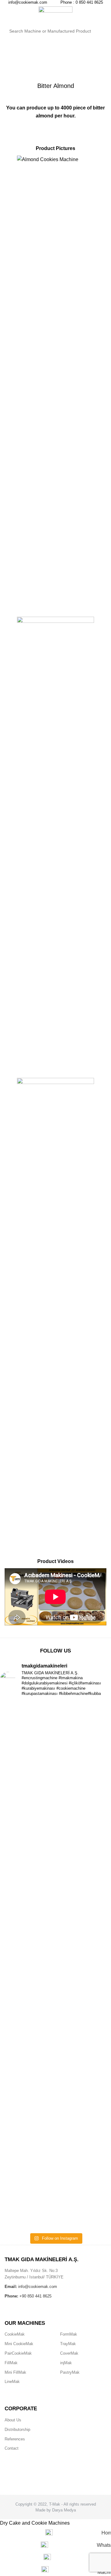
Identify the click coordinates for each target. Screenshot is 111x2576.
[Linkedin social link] (60, 2478)
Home (10, 61)
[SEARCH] (98, 31)
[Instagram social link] (54, 2478)
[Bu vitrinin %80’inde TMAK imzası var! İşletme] (55, 1910)
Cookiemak (31, 61)
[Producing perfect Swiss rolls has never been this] (55, 1790)
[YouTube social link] (57, 2478)
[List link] (28, 2335)
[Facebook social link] (51, 2478)
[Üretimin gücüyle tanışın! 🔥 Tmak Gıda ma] (55, 1982)
